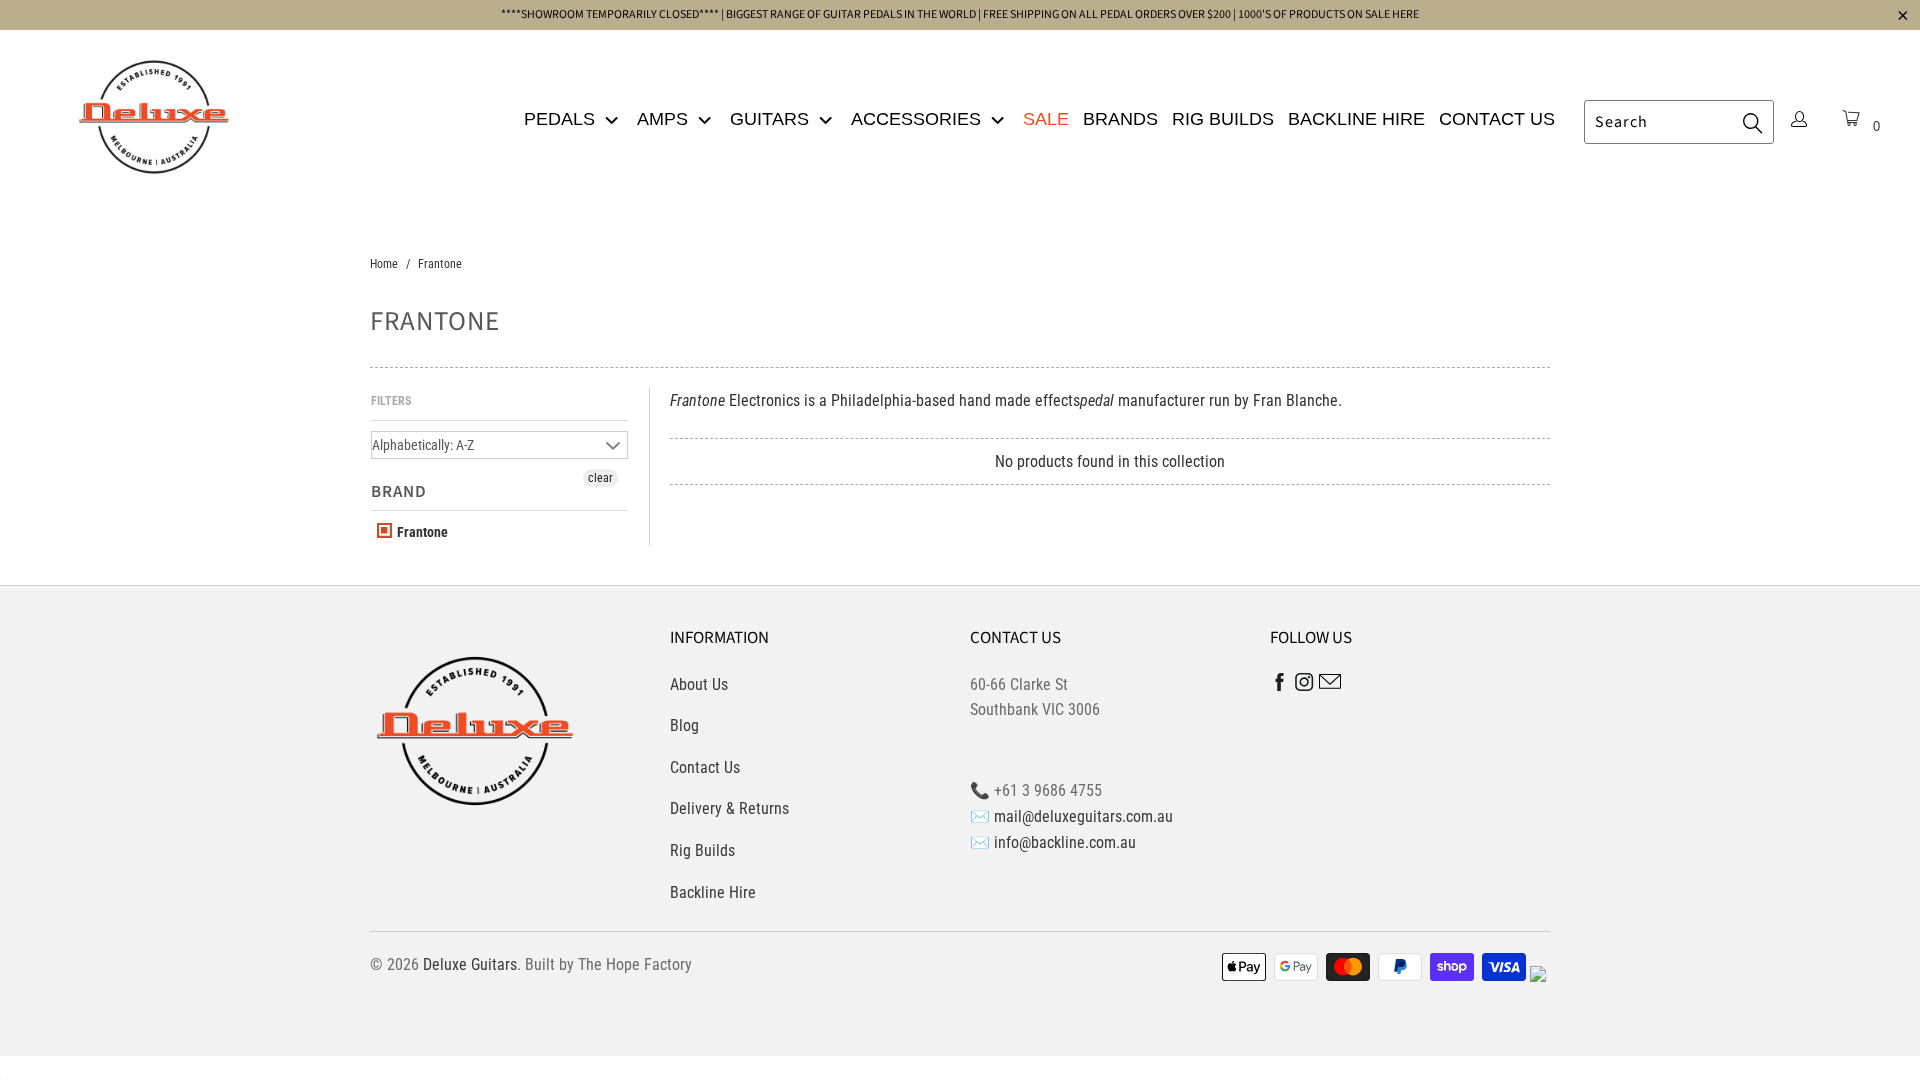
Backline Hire (1356, 119)
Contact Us (1497, 119)
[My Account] (1799, 121)
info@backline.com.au (1065, 842)
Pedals (562, 119)
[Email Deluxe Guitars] (1330, 684)
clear (600, 478)
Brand (399, 492)
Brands (1120, 119)
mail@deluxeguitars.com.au (1083, 816)
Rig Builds (1223, 119)
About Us (699, 684)
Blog (684, 725)
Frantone (421, 532)
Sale (1046, 119)
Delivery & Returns (729, 808)
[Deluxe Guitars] (153, 111)
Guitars (772, 119)
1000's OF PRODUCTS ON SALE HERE (1328, 14)
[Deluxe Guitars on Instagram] (1304, 685)
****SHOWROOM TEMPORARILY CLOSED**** (610, 14)
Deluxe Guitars (470, 964)
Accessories (918, 119)
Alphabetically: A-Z (423, 445)
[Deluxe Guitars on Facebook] (1280, 686)
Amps (665, 119)
